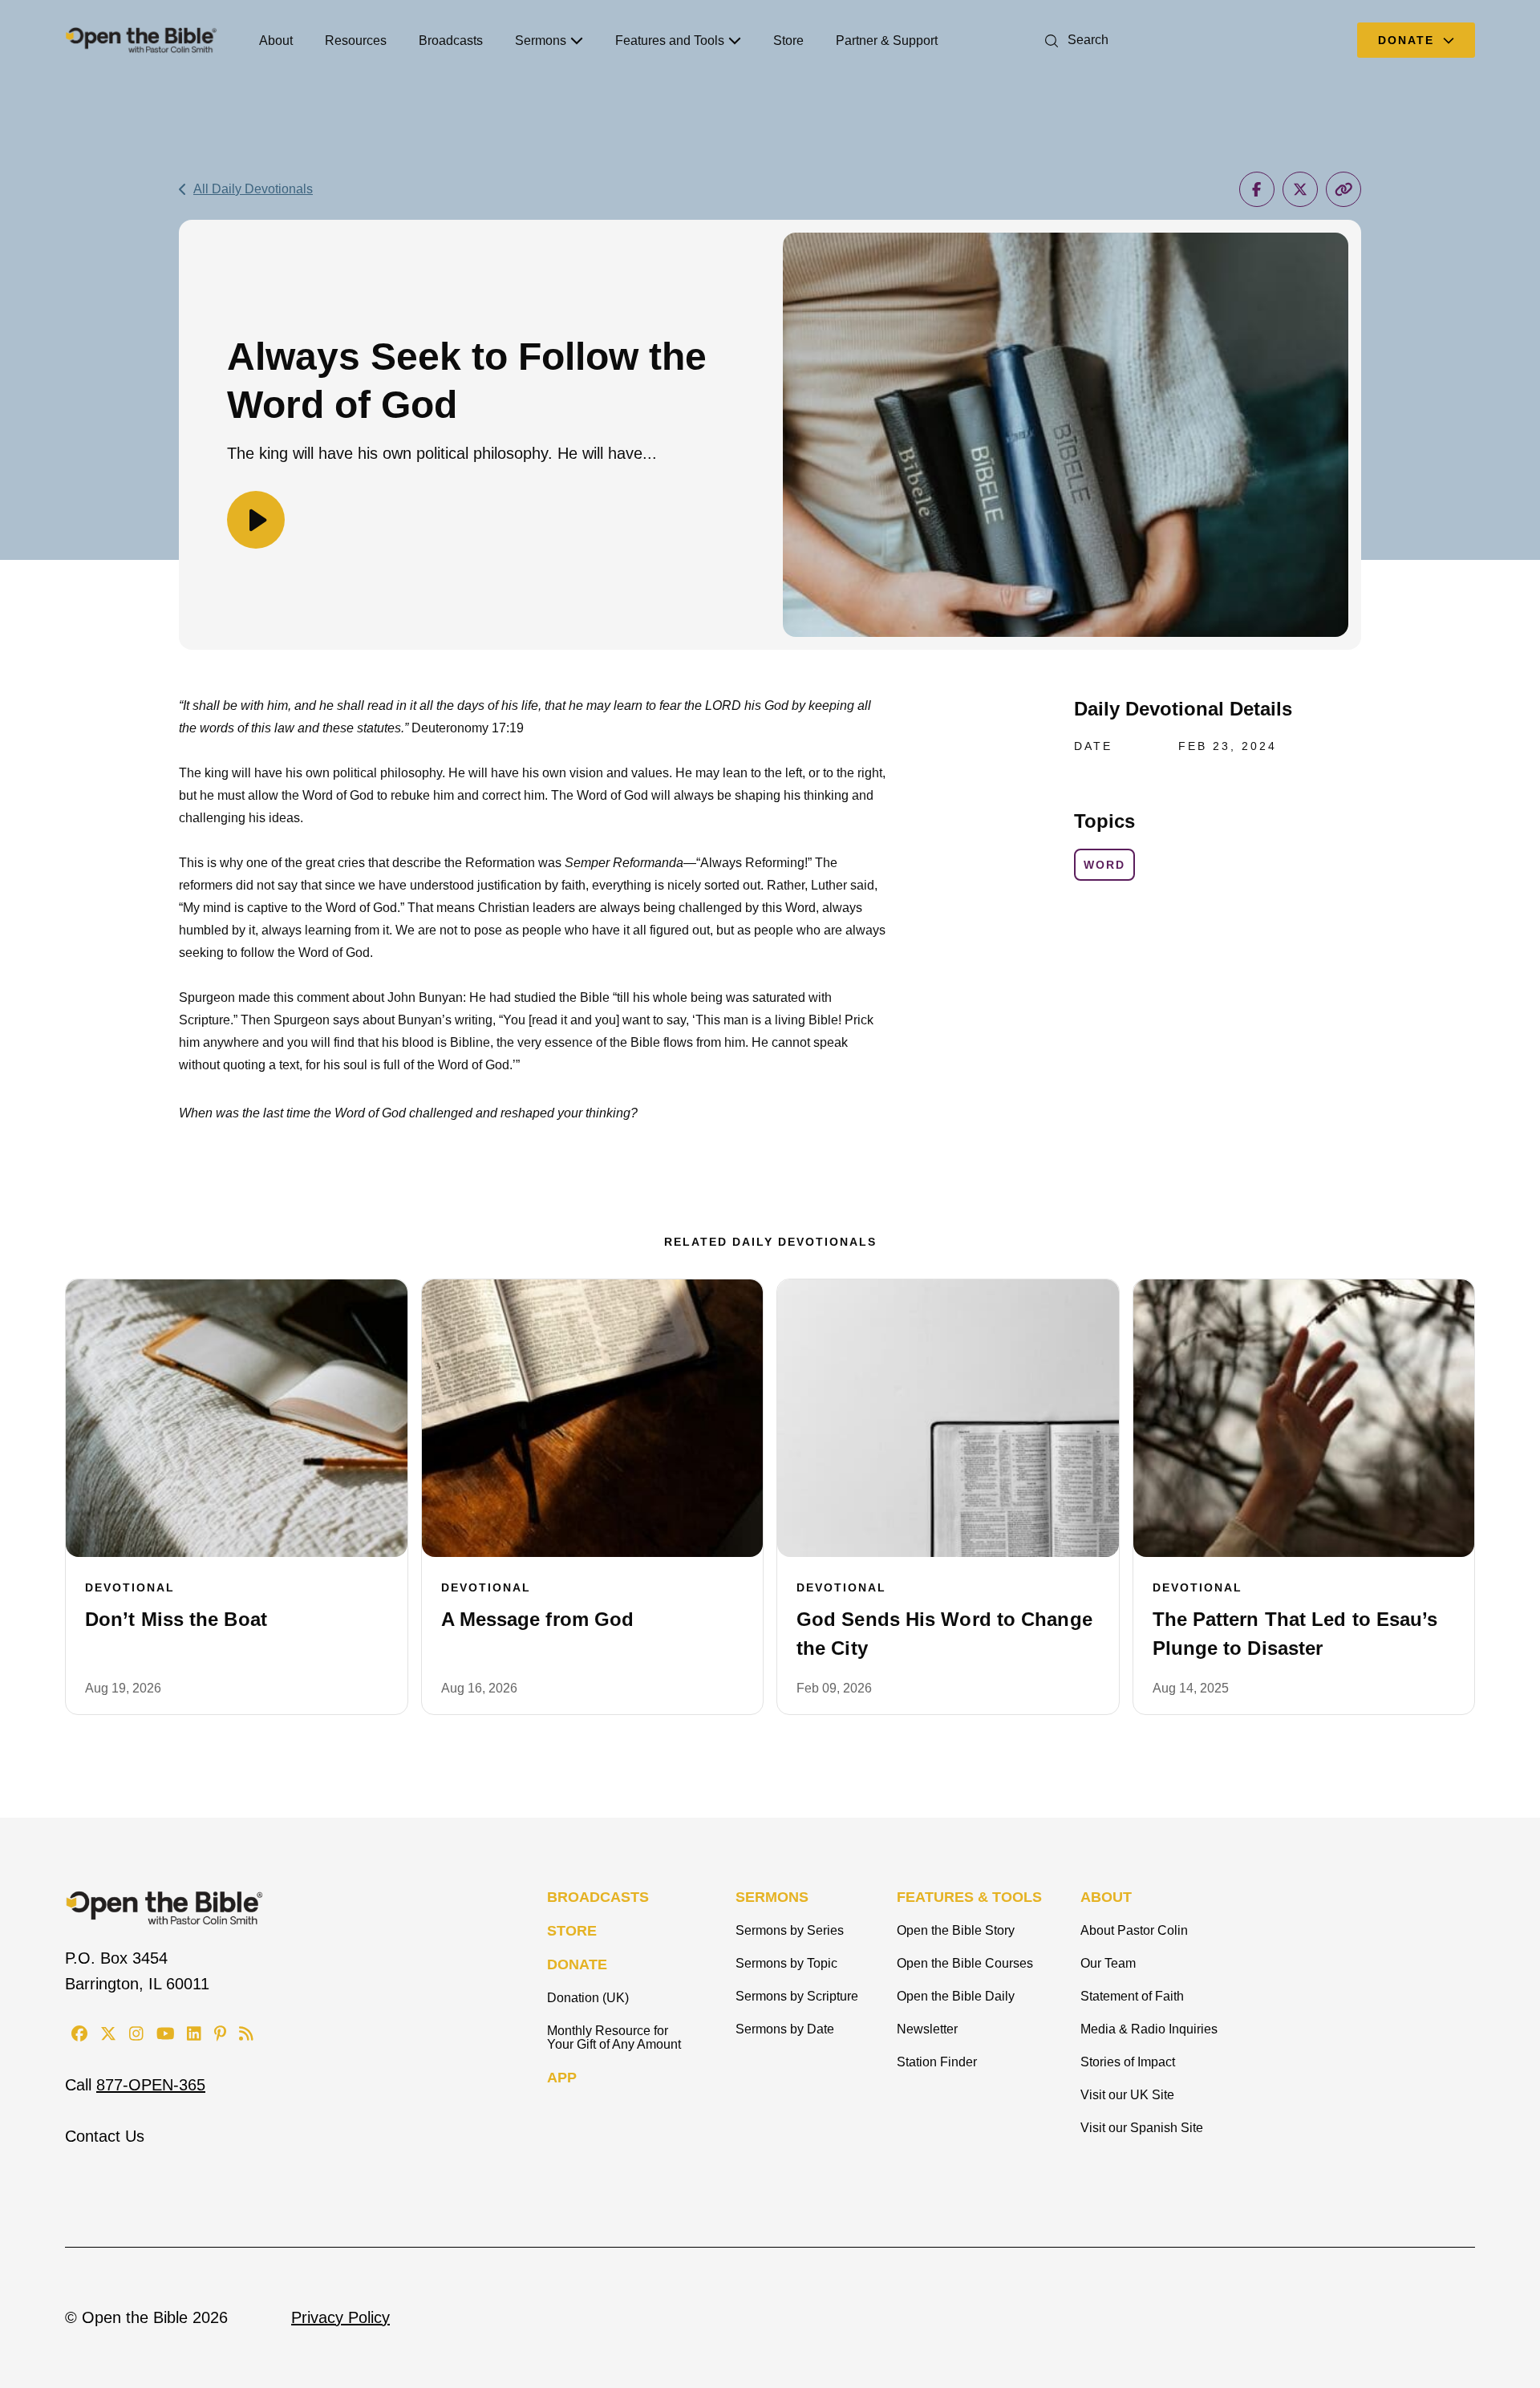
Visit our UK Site (1127, 2095)
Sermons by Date (785, 2029)
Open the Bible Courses (965, 1963)
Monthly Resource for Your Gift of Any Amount (614, 2037)
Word (1104, 865)
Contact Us (105, 2136)
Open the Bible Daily (956, 1996)
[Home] (141, 40)
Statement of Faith (1132, 1996)
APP (562, 2078)
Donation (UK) (588, 1998)
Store (788, 41)
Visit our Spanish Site (1142, 2128)
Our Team (1108, 1963)
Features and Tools (670, 41)
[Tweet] (1300, 189)
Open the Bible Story (956, 1930)
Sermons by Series (790, 1930)
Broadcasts (451, 41)
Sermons (541, 41)
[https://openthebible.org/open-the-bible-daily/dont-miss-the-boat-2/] (237, 1418)
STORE (572, 1931)
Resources (356, 41)
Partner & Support (887, 41)
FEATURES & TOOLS (969, 1897)
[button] (1074, 40)
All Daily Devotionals (253, 189)
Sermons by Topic (786, 1963)
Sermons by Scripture (797, 1996)
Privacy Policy (340, 2317)
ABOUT (1106, 1897)
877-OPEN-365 (151, 2085)
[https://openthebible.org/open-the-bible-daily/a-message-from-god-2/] (593, 1418)
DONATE (577, 1964)
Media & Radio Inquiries (1149, 2029)
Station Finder (937, 2062)
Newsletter (927, 2029)
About (276, 41)
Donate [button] (1408, 40)
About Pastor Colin (1134, 1930)
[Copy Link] (1343, 189)
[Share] (1257, 189)
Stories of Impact (1128, 2062)
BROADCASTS (598, 1897)
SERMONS (772, 1897)
